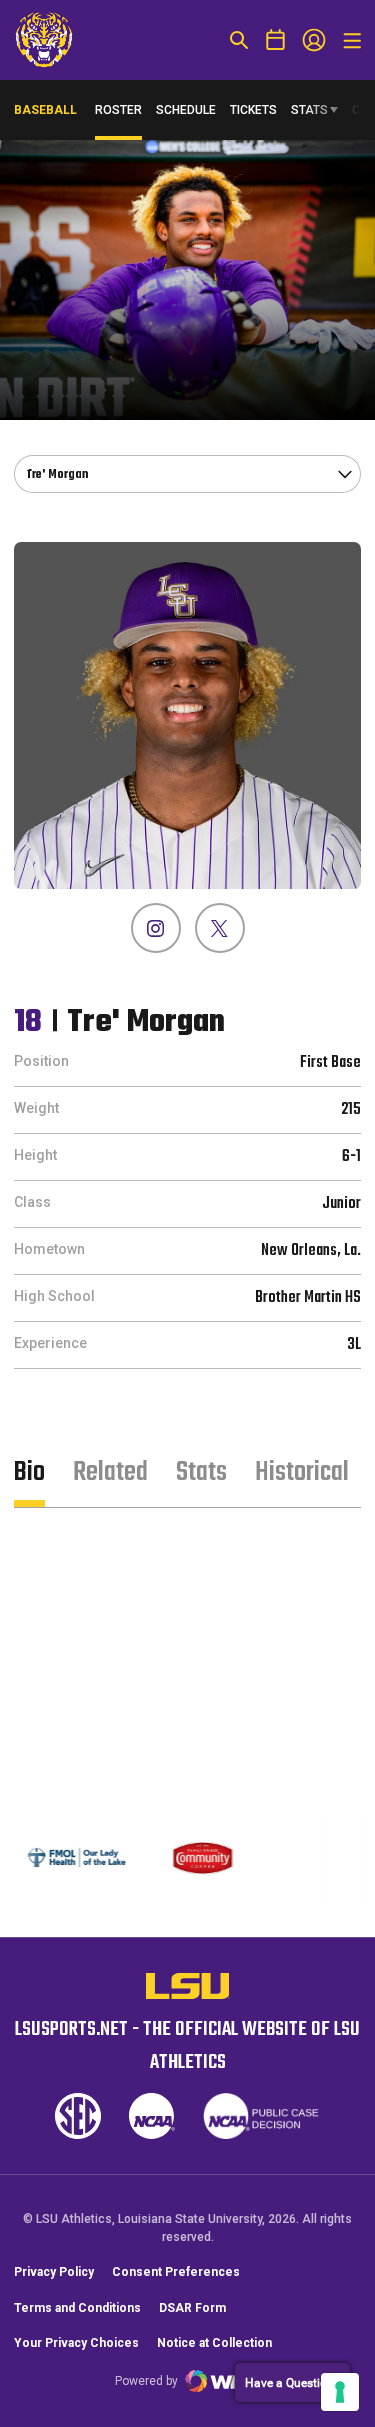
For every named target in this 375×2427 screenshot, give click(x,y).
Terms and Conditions (77, 2308)
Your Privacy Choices (76, 2343)
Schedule (186, 110)
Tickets (253, 110)
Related (110, 1472)
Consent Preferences (176, 2272)
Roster (118, 110)
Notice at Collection (214, 2343)
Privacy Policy (54, 2272)
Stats (309, 110)
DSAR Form (192, 2308)
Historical (302, 1472)
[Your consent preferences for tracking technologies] (340, 2392)
